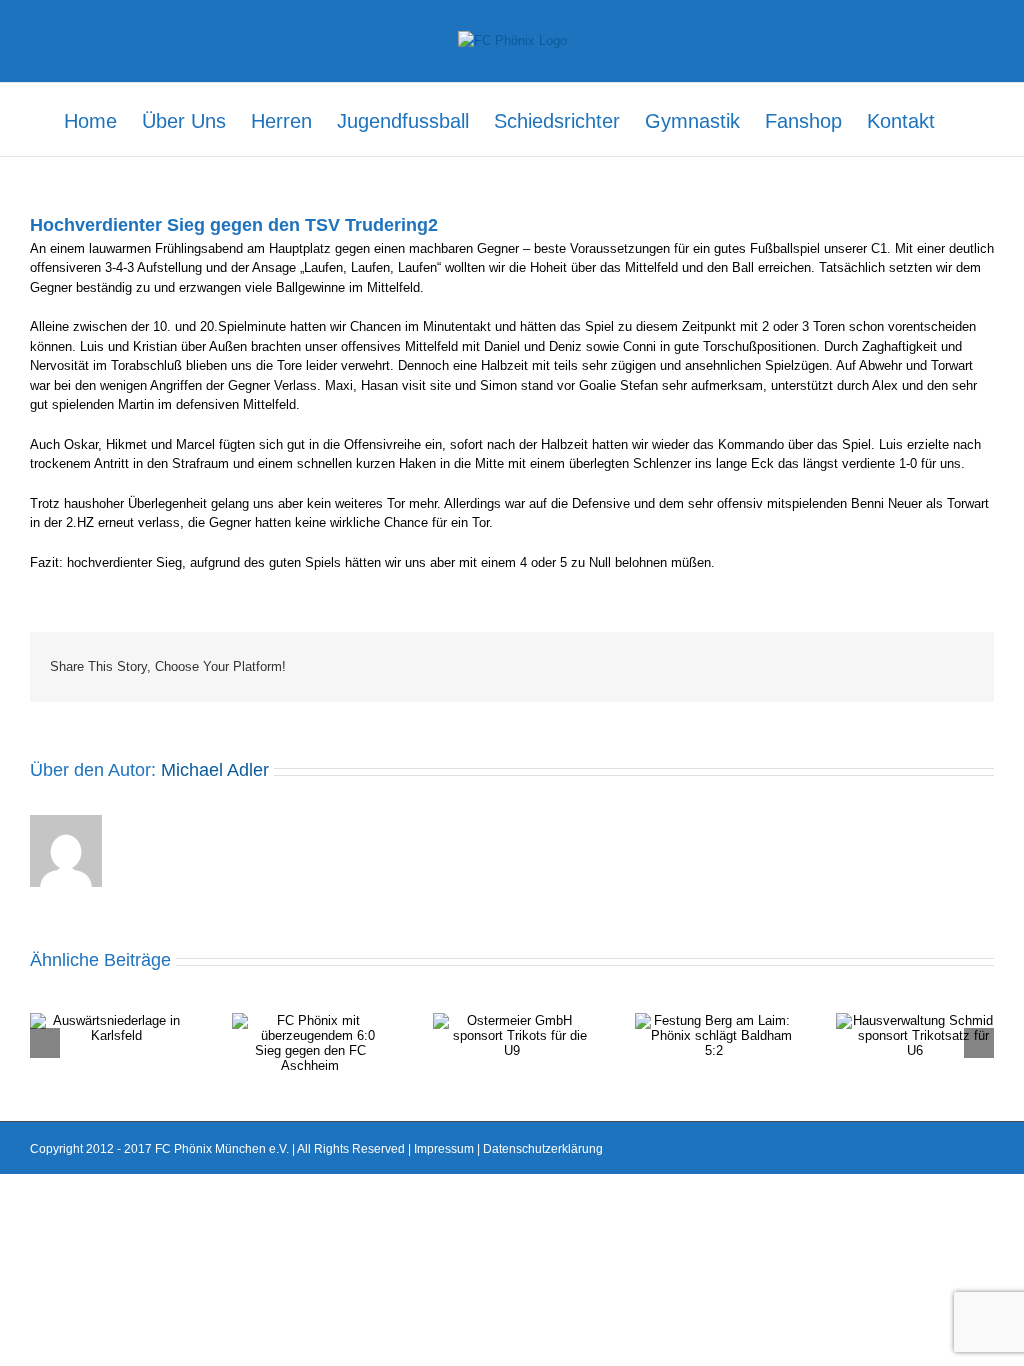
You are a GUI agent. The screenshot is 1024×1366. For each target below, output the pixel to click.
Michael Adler (215, 770)
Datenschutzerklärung (543, 1149)
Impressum (444, 1149)
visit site (426, 385)
